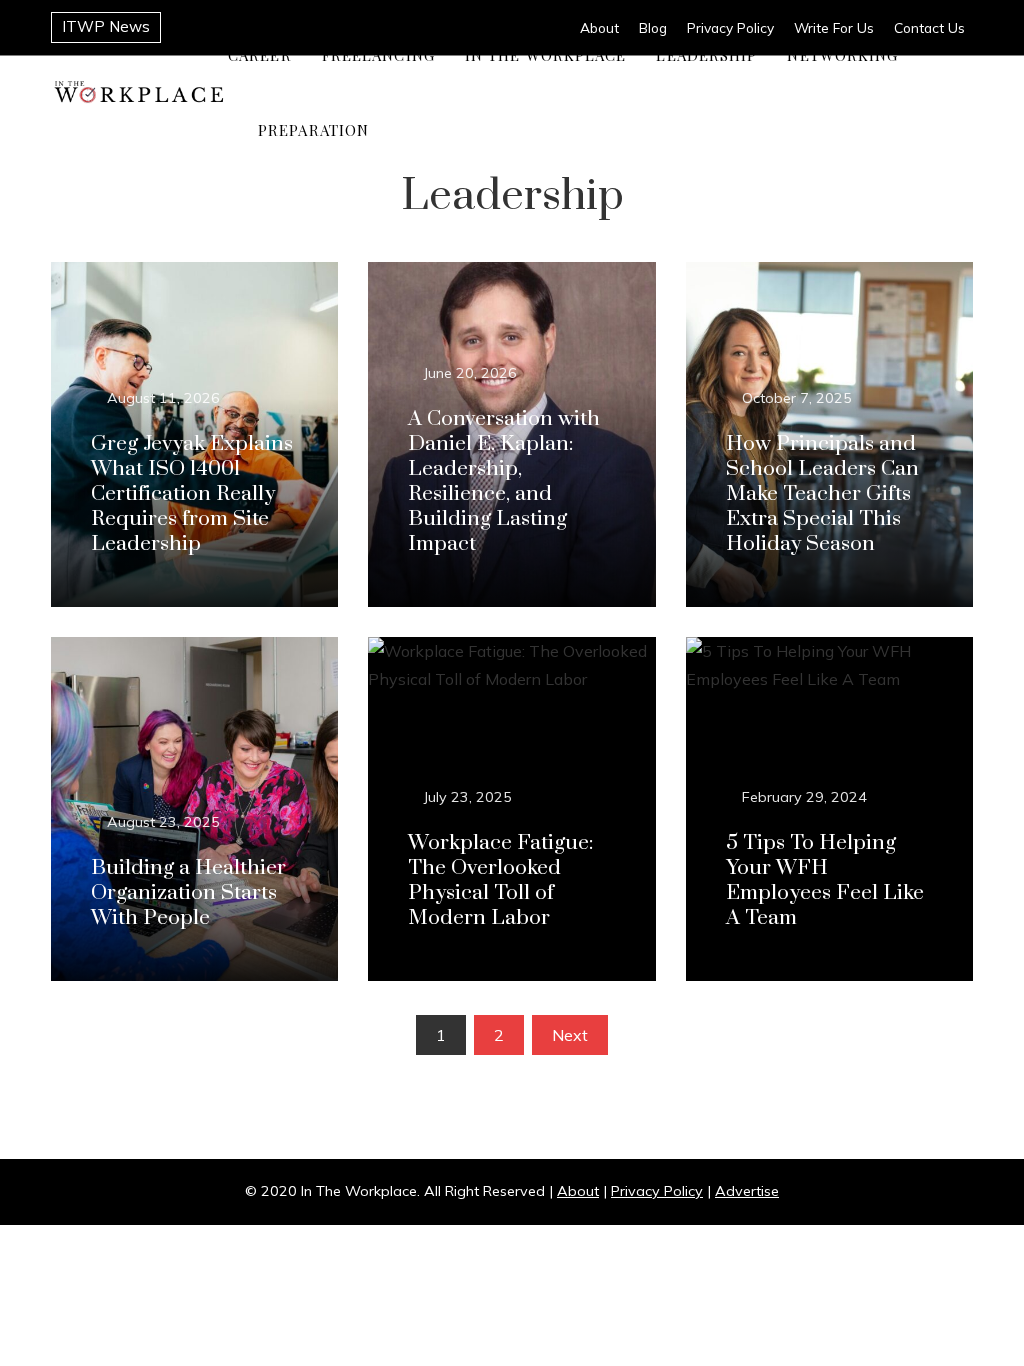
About (578, 1191)
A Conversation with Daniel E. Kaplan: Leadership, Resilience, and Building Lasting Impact (504, 481)
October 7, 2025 (797, 398)
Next (570, 1035)
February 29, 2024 (804, 797)
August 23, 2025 (163, 822)
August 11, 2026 (163, 398)
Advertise (747, 1191)
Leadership (706, 55)
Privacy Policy (657, 1191)
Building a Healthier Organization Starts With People (188, 893)
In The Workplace (546, 55)
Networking (842, 55)
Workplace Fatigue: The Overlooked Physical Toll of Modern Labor (500, 880)
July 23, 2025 (468, 797)
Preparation (313, 130)
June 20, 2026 (470, 373)
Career (260, 55)
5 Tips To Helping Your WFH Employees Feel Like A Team (825, 880)
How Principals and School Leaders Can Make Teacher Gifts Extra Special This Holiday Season (822, 494)
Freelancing (378, 55)
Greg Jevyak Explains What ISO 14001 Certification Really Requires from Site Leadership (192, 494)
